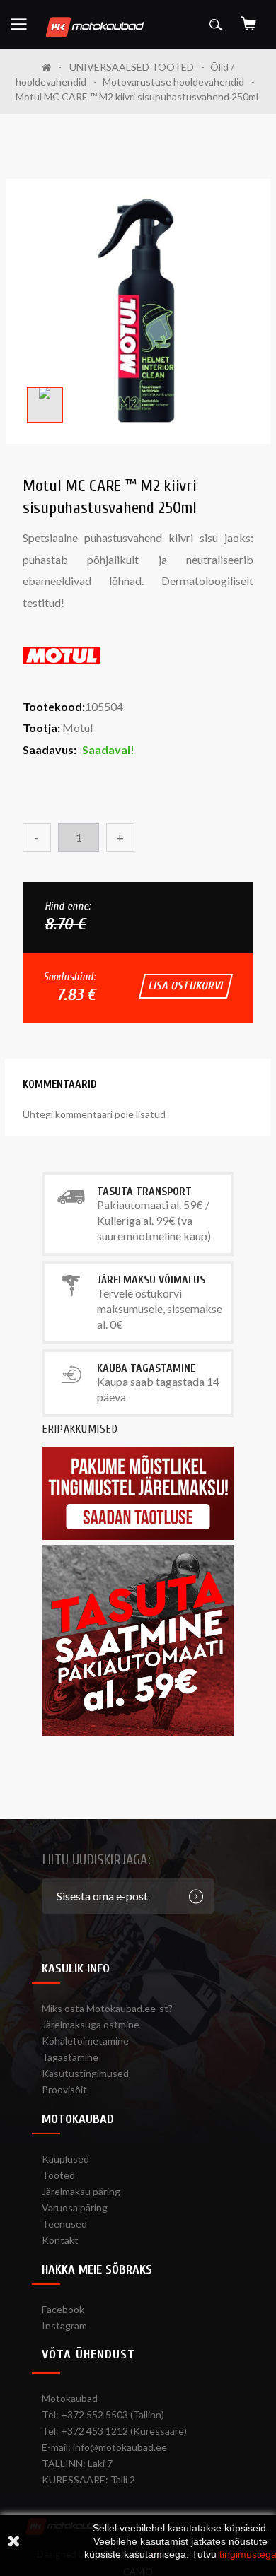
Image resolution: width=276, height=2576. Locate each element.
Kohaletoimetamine (85, 2041)
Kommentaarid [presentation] (60, 1084)
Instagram (64, 2325)
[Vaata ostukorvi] (248, 19)
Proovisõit (64, 2089)
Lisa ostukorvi (186, 986)
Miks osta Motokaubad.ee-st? (107, 2008)
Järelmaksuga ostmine (91, 2024)
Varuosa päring (75, 2207)
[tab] (60, 1084)
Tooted (58, 2175)
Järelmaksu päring (81, 2191)
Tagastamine (70, 2057)
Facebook (63, 2309)
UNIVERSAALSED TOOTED (132, 67)
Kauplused (65, 2159)
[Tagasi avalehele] (52, 67)
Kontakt (60, 2240)
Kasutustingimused (85, 2073)
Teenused (64, 2224)
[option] (138, 311)
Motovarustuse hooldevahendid (173, 82)
